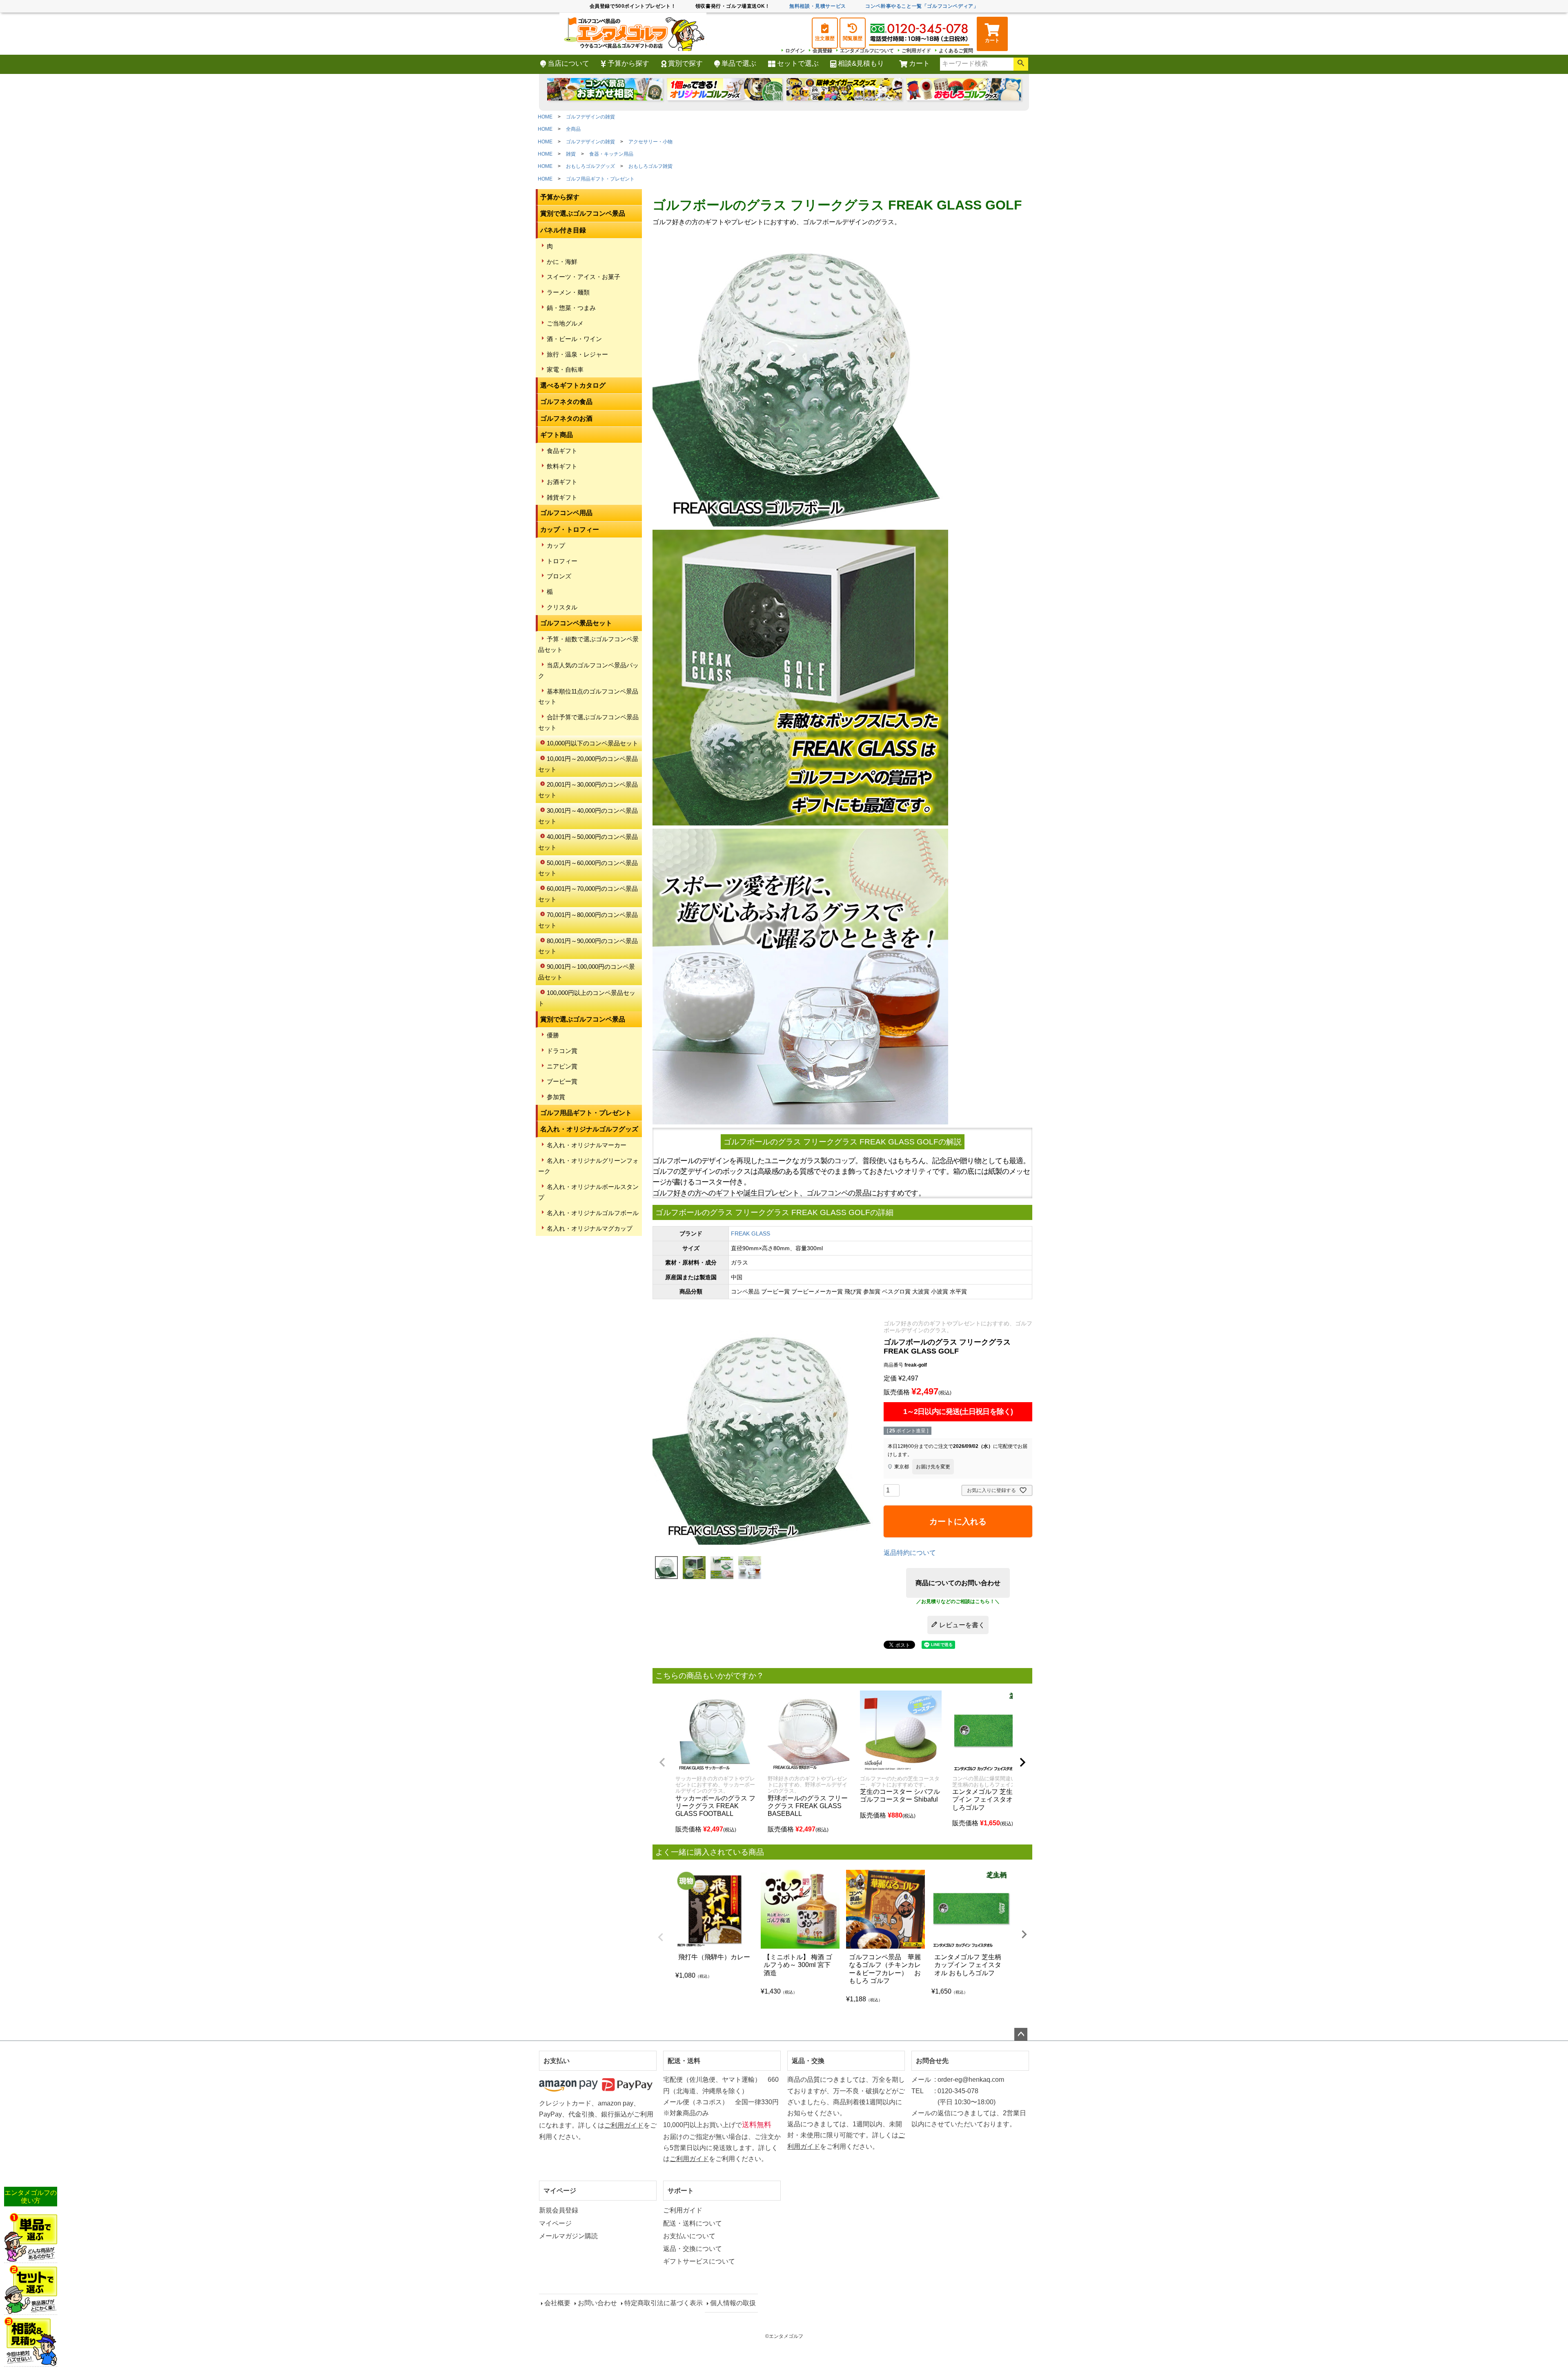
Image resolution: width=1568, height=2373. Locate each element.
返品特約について (910, 1553)
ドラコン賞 (562, 1051)
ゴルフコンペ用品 (566, 513)
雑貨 (571, 154)
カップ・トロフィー (570, 530)
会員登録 (822, 51)
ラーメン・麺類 (568, 292)
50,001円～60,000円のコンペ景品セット (588, 868)
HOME (545, 117)
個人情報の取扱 (733, 2303)
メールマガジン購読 (568, 2236)
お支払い (557, 2061)
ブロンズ (559, 576)
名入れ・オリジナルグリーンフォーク (588, 1166)
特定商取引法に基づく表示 (664, 2303)
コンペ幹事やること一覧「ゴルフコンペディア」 (922, 6)
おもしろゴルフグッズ (590, 166)
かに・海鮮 (562, 262)
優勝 (553, 1035)
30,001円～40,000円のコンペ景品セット (588, 816)
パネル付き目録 (563, 230)
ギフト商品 (557, 435)
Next (1024, 1934)
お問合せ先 (932, 2061)
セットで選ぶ (798, 64)
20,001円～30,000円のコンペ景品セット (588, 790)
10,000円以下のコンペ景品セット (592, 743)
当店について (568, 64)
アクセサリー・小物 (650, 142)
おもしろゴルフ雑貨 (650, 166)
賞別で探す (685, 64)
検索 (1021, 64)
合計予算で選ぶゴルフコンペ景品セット (588, 722)
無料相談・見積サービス (818, 6)
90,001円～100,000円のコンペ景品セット (587, 972)
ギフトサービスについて (699, 2261)
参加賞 (556, 1097)
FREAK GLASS (751, 1233)
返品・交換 (808, 2061)
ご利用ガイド (916, 51)
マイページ (560, 2191)
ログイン (795, 51)
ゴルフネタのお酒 (566, 418)
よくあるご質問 (956, 51)
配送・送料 (684, 2061)
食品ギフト (562, 451)
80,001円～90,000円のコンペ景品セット (588, 946)
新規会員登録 (559, 2210)
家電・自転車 (565, 369)
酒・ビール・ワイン (574, 339)
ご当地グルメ (565, 323)
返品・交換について (693, 2249)
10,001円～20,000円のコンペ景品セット (588, 764)
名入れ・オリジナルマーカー (587, 1145)
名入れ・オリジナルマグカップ (590, 1228)
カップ (556, 545)
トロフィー (562, 561)
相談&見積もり (861, 64)
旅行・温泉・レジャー (577, 354)
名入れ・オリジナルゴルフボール (593, 1213)
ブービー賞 (562, 1081)
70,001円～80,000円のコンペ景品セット (588, 920)
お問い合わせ (597, 2303)
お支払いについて (689, 2236)
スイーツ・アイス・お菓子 (584, 277)
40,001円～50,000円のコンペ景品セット (588, 842)
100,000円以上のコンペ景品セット (587, 998)
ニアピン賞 (562, 1066)
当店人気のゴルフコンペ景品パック (588, 670)
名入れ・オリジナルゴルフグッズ (589, 1129)
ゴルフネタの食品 (566, 402)
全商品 (573, 129)
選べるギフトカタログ (573, 385)
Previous (661, 1937)
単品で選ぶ (739, 64)
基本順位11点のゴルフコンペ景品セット (588, 697)
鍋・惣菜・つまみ (571, 308)
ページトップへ (1021, 2034)
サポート (681, 2191)
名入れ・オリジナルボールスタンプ (588, 1192)
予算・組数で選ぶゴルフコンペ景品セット (588, 644)
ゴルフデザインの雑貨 (590, 117)
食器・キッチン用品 (611, 154)
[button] (662, 1762)
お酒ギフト (562, 482)
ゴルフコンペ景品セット (576, 623)
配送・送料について (693, 2223)
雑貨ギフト (562, 497)
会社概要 (557, 2303)
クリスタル (562, 607)
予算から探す (628, 64)
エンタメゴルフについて (867, 51)
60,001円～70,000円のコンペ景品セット (588, 894)
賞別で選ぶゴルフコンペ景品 (583, 213)
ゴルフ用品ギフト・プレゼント (600, 179)
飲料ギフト (562, 466)
